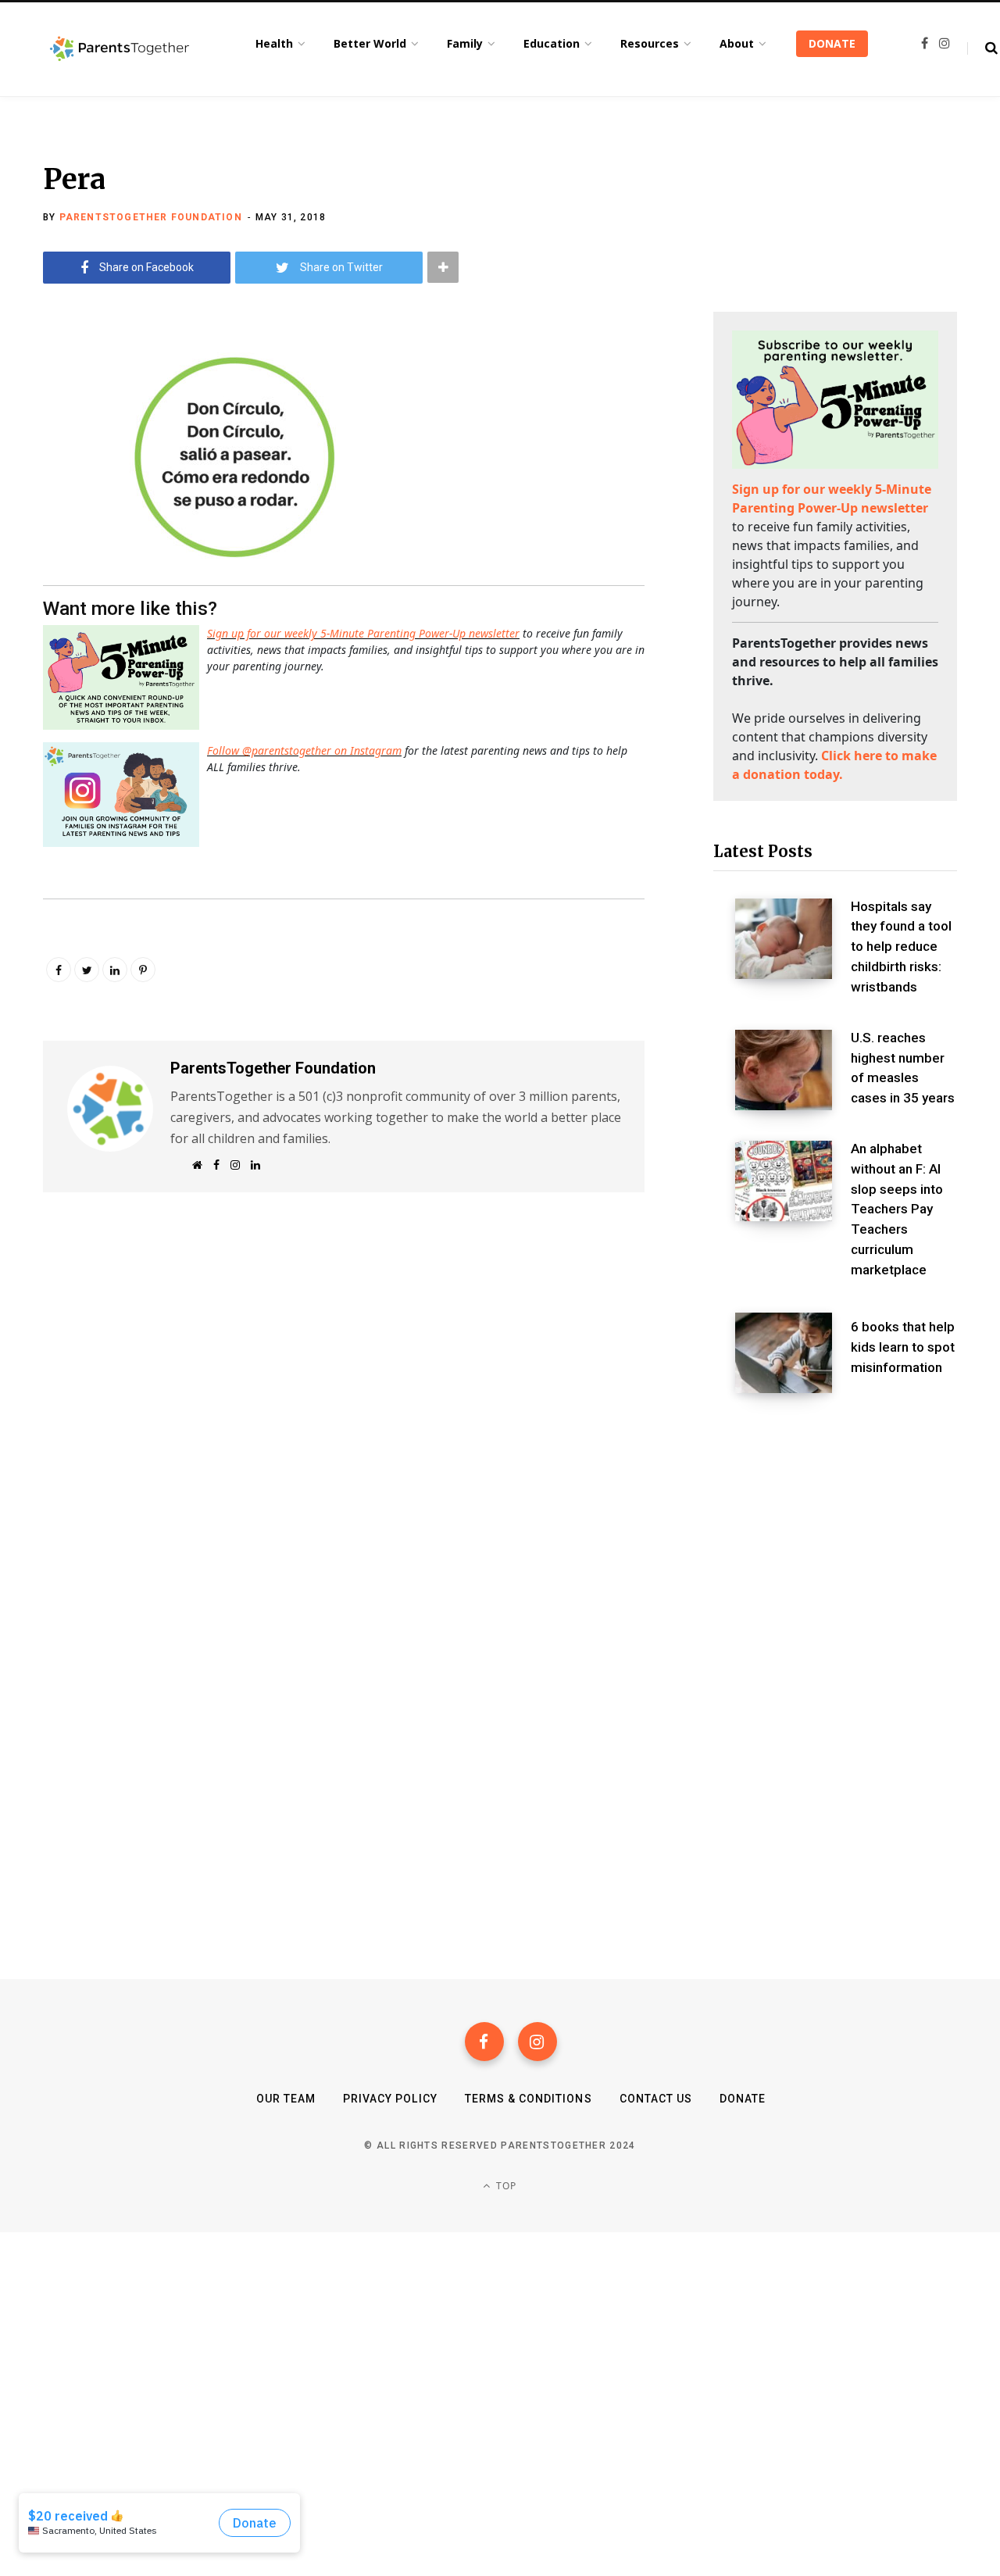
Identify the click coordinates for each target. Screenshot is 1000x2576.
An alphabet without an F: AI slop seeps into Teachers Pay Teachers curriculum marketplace (897, 1209)
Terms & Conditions (529, 2099)
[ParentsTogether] (120, 49)
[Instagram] (537, 2042)
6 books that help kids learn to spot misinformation (903, 1347)
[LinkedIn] (115, 970)
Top (505, 2186)
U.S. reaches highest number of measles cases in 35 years (903, 1068)
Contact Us (656, 2099)
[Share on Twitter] (59, 436)
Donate (743, 2099)
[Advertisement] (835, 1530)
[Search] (982, 48)
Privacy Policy (390, 2099)
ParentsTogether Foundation (151, 217)
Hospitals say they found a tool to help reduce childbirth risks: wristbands (901, 947)
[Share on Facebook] (59, 395)
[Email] (59, 477)
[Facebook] (484, 2042)
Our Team (286, 2099)
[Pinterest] (143, 970)
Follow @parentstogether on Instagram (304, 750)
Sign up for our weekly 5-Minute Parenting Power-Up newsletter (363, 633)
